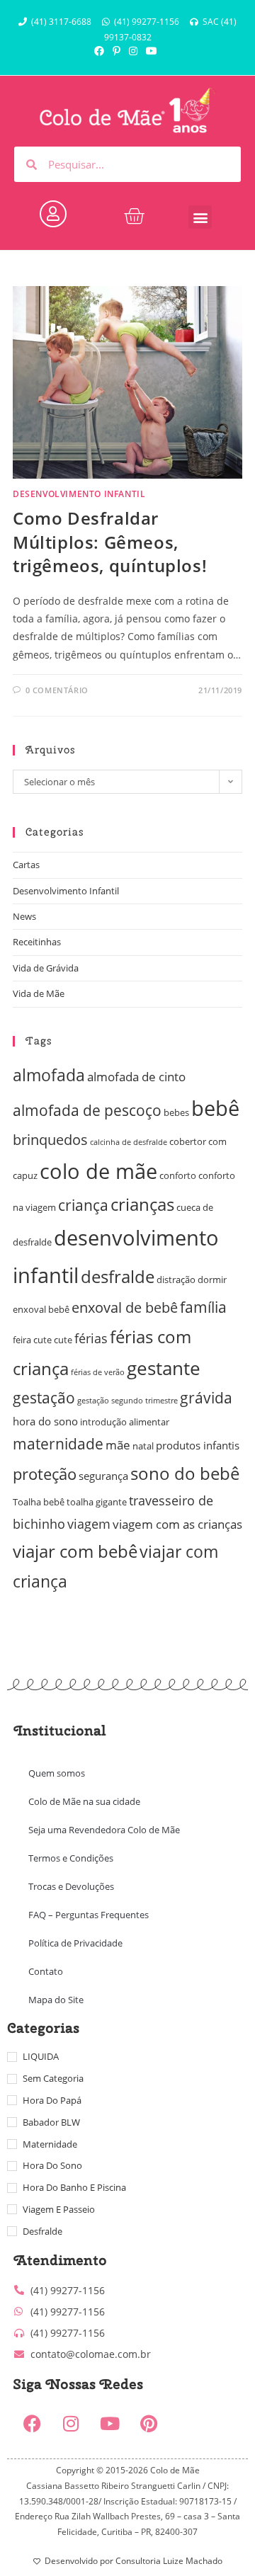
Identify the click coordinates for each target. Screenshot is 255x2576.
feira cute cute (42, 1340)
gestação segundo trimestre (127, 1401)
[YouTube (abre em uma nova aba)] (152, 51)
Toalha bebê (39, 1502)
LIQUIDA (41, 2056)
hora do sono (45, 1421)
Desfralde (42, 2231)
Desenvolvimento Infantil (79, 494)
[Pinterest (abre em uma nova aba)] (117, 51)
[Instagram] (71, 2423)
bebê (215, 1108)
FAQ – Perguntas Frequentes (89, 1915)
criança (83, 1205)
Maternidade (50, 2144)
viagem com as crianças (177, 1524)
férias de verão (98, 1372)
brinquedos (50, 1140)
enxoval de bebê (125, 1307)
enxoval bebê (41, 1309)
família (203, 1307)
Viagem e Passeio (59, 2209)
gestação (44, 1398)
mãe (118, 1445)
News (24, 916)
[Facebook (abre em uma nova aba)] (101, 51)
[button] (200, 217)
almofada (49, 1075)
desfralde (118, 1276)
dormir (212, 1280)
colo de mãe (98, 1171)
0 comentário (57, 690)
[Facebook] (32, 2423)
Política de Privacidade (75, 1943)
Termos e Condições (71, 1858)
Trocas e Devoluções (71, 1886)
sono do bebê (185, 1473)
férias (91, 1338)
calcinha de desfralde (129, 1142)
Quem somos (57, 1773)
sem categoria (53, 2078)
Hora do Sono (52, 2165)
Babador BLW (51, 2122)
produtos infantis (198, 1445)
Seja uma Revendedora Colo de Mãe (104, 1830)
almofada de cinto (136, 1077)
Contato (46, 1971)
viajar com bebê (75, 1551)
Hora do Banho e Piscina (74, 2187)
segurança (103, 1476)
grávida (206, 1398)
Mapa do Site (56, 2000)
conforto (178, 1175)
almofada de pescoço (87, 1110)
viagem (89, 1523)
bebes (176, 1112)
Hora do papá (52, 2100)
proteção (45, 1474)
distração (176, 1280)
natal (143, 1446)
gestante (164, 1368)
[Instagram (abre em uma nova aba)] (133, 51)
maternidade (58, 1444)
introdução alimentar (125, 1422)
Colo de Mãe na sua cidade (84, 1801)
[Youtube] (110, 2423)
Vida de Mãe (39, 993)
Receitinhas (37, 942)
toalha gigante (97, 1502)
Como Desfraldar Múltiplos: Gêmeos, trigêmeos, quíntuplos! (110, 542)
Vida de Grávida (46, 968)
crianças (142, 1204)
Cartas (26, 865)
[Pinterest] (149, 2423)
